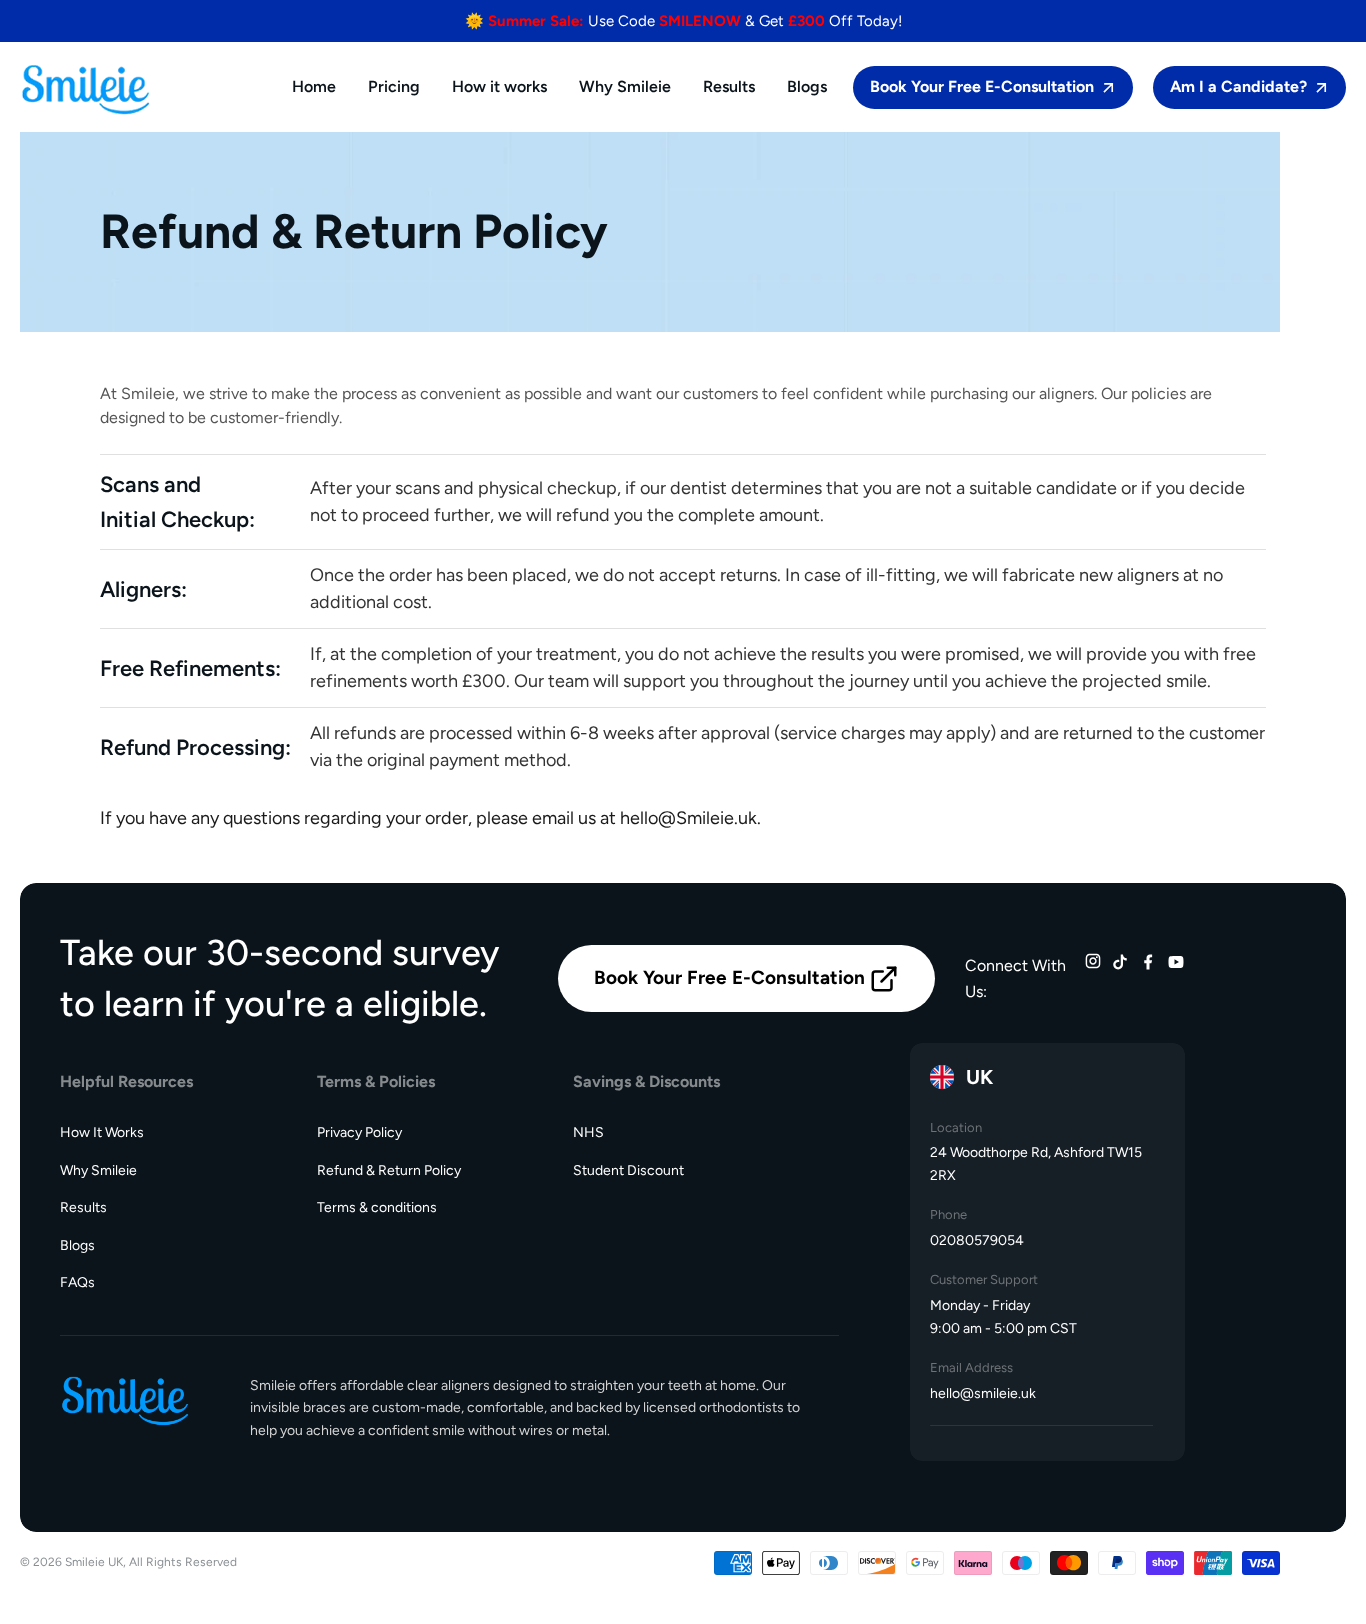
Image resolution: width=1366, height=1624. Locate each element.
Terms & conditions (377, 1207)
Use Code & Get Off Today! (683, 21)
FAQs (77, 1282)
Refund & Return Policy (389, 1170)
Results (83, 1207)
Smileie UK (94, 1562)
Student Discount (628, 1170)
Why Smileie (98, 1170)
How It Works (102, 1132)
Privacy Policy (359, 1132)
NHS (588, 1132)
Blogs (77, 1245)
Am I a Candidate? (1238, 86)
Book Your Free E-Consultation (982, 86)
